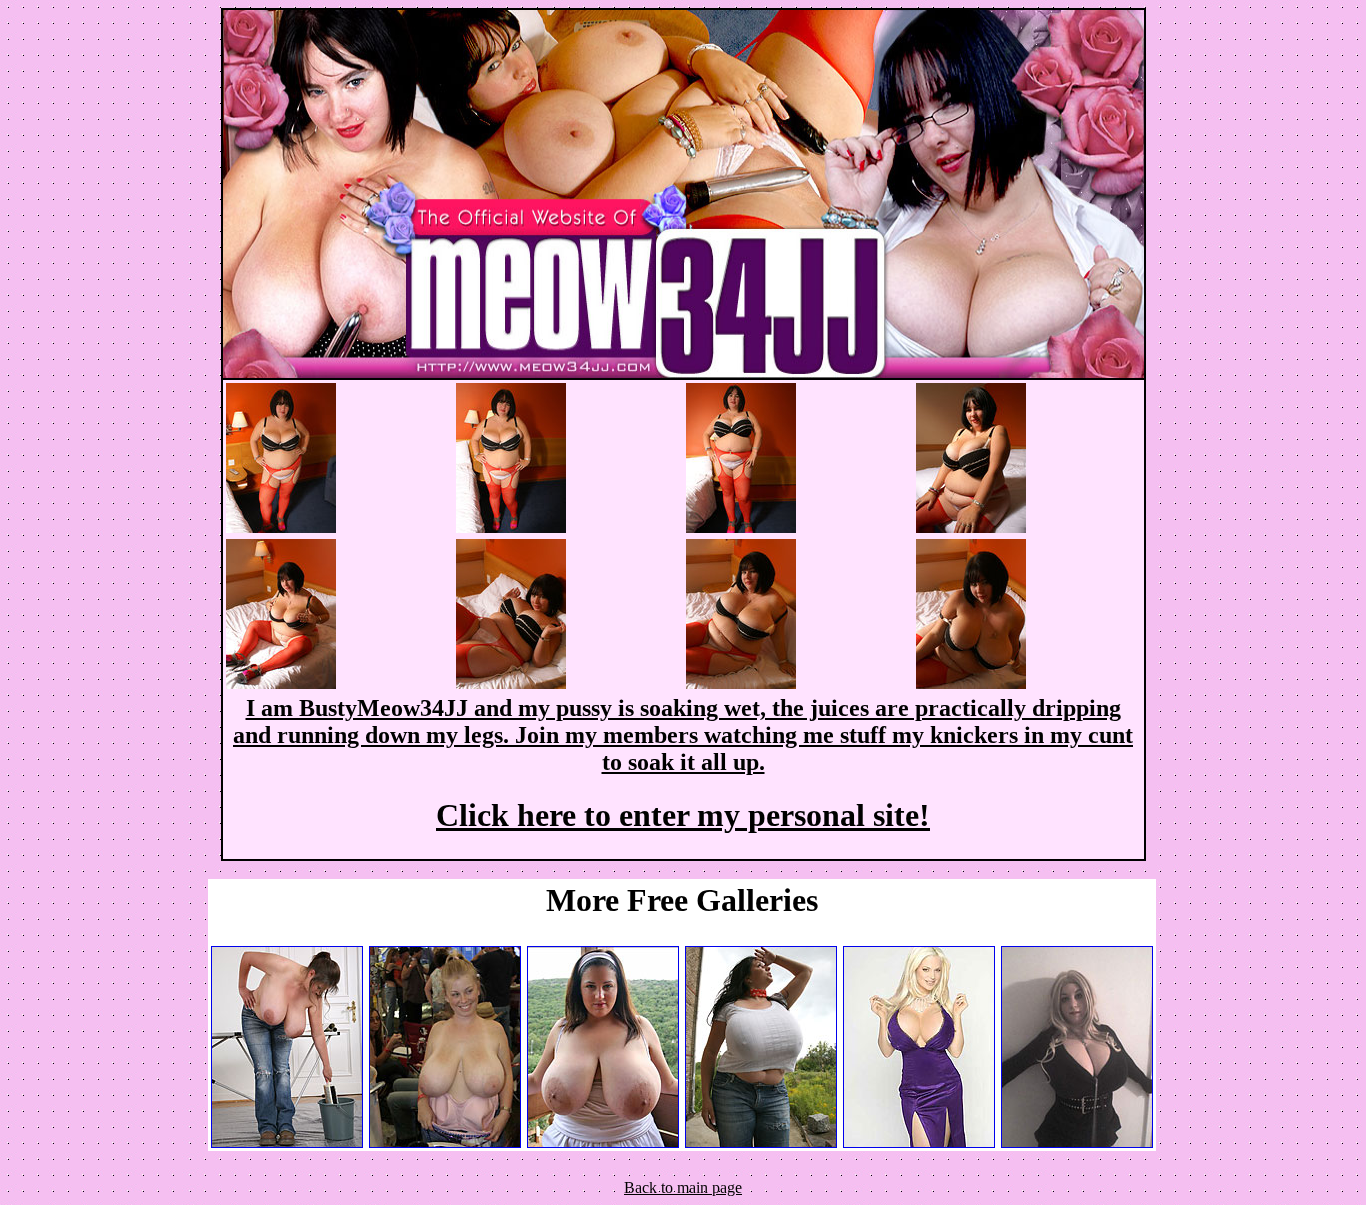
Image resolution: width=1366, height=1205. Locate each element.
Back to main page (683, 1187)
